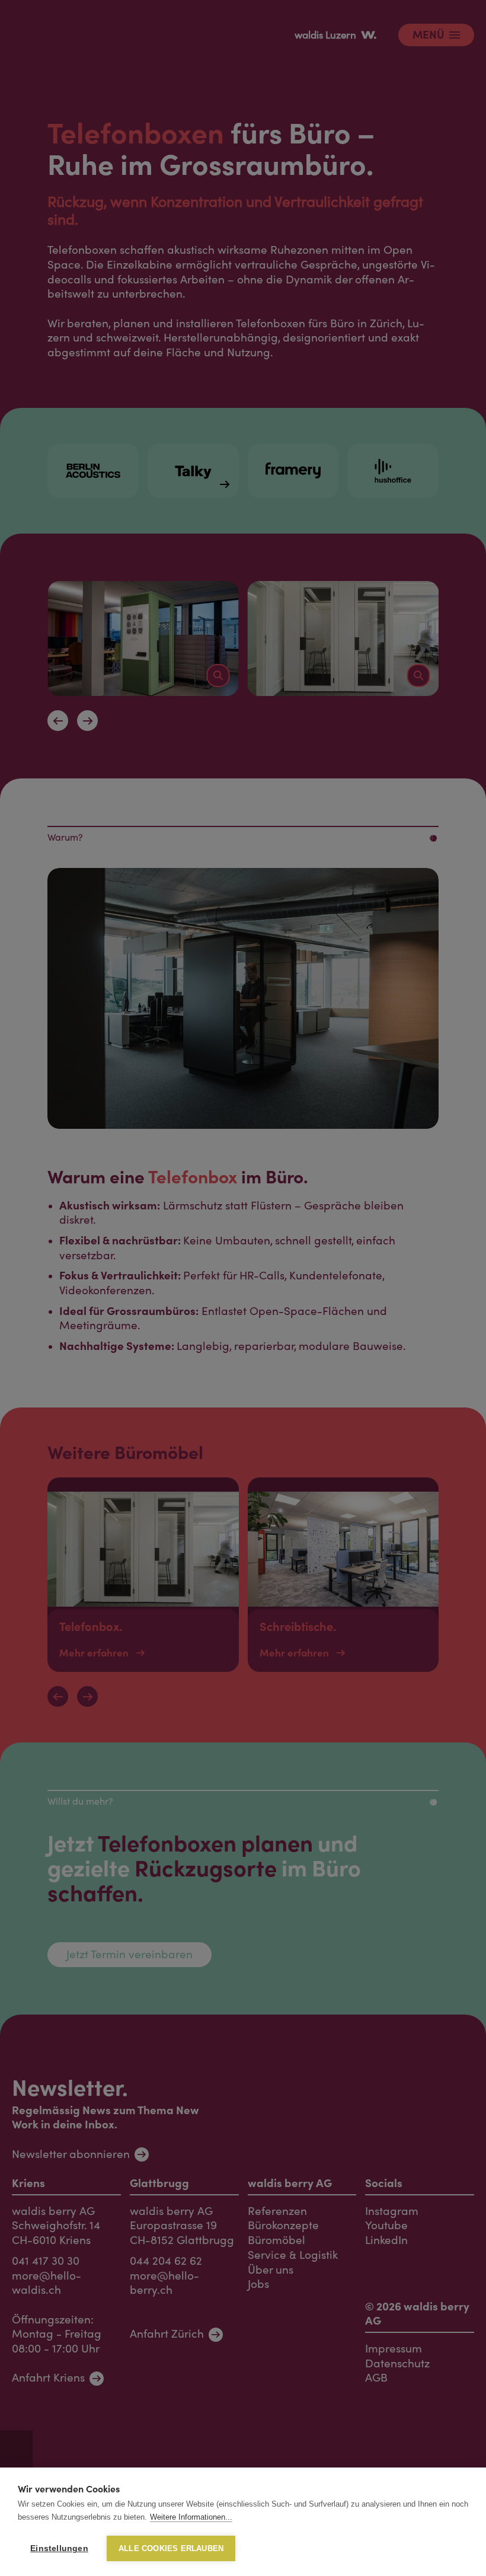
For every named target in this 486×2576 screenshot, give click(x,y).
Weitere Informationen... (191, 2517)
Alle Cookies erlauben (171, 2548)
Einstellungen (59, 2548)
